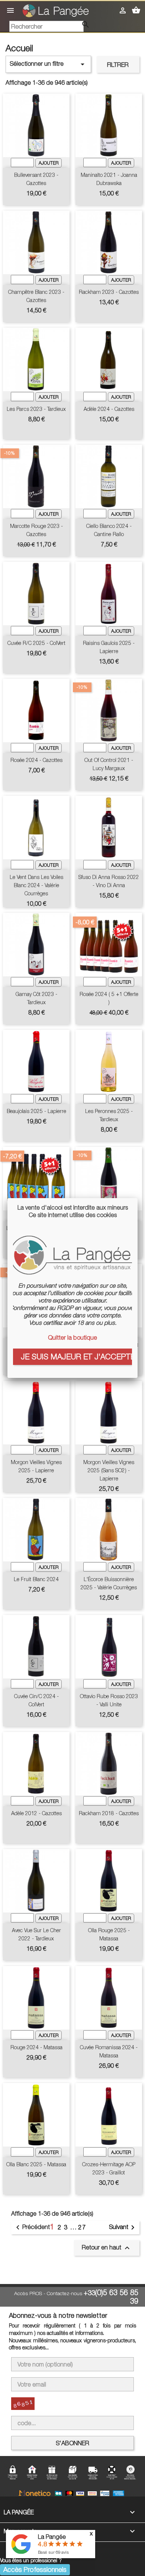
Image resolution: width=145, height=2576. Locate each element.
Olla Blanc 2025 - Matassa (36, 2164)
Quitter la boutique (72, 1337)
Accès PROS (28, 2293)
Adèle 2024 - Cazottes (109, 409)
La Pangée (52, 2537)
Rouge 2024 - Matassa (36, 2047)
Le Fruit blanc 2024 (36, 1579)
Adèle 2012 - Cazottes (36, 1813)
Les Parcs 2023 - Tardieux (36, 409)
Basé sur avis (53, 2552)
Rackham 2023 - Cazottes (109, 292)
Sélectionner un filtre (48, 64)
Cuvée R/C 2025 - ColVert (36, 643)
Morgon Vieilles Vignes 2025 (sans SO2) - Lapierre (109, 1470)
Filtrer (118, 65)
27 (82, 2227)
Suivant (123, 2228)
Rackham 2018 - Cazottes (109, 1813)
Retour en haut (107, 2248)
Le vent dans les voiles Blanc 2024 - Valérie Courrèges (36, 885)
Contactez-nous (65, 2293)
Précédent (32, 2228)
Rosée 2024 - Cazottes (36, 760)
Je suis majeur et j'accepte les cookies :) (76, 1356)
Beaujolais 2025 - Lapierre (36, 1111)
